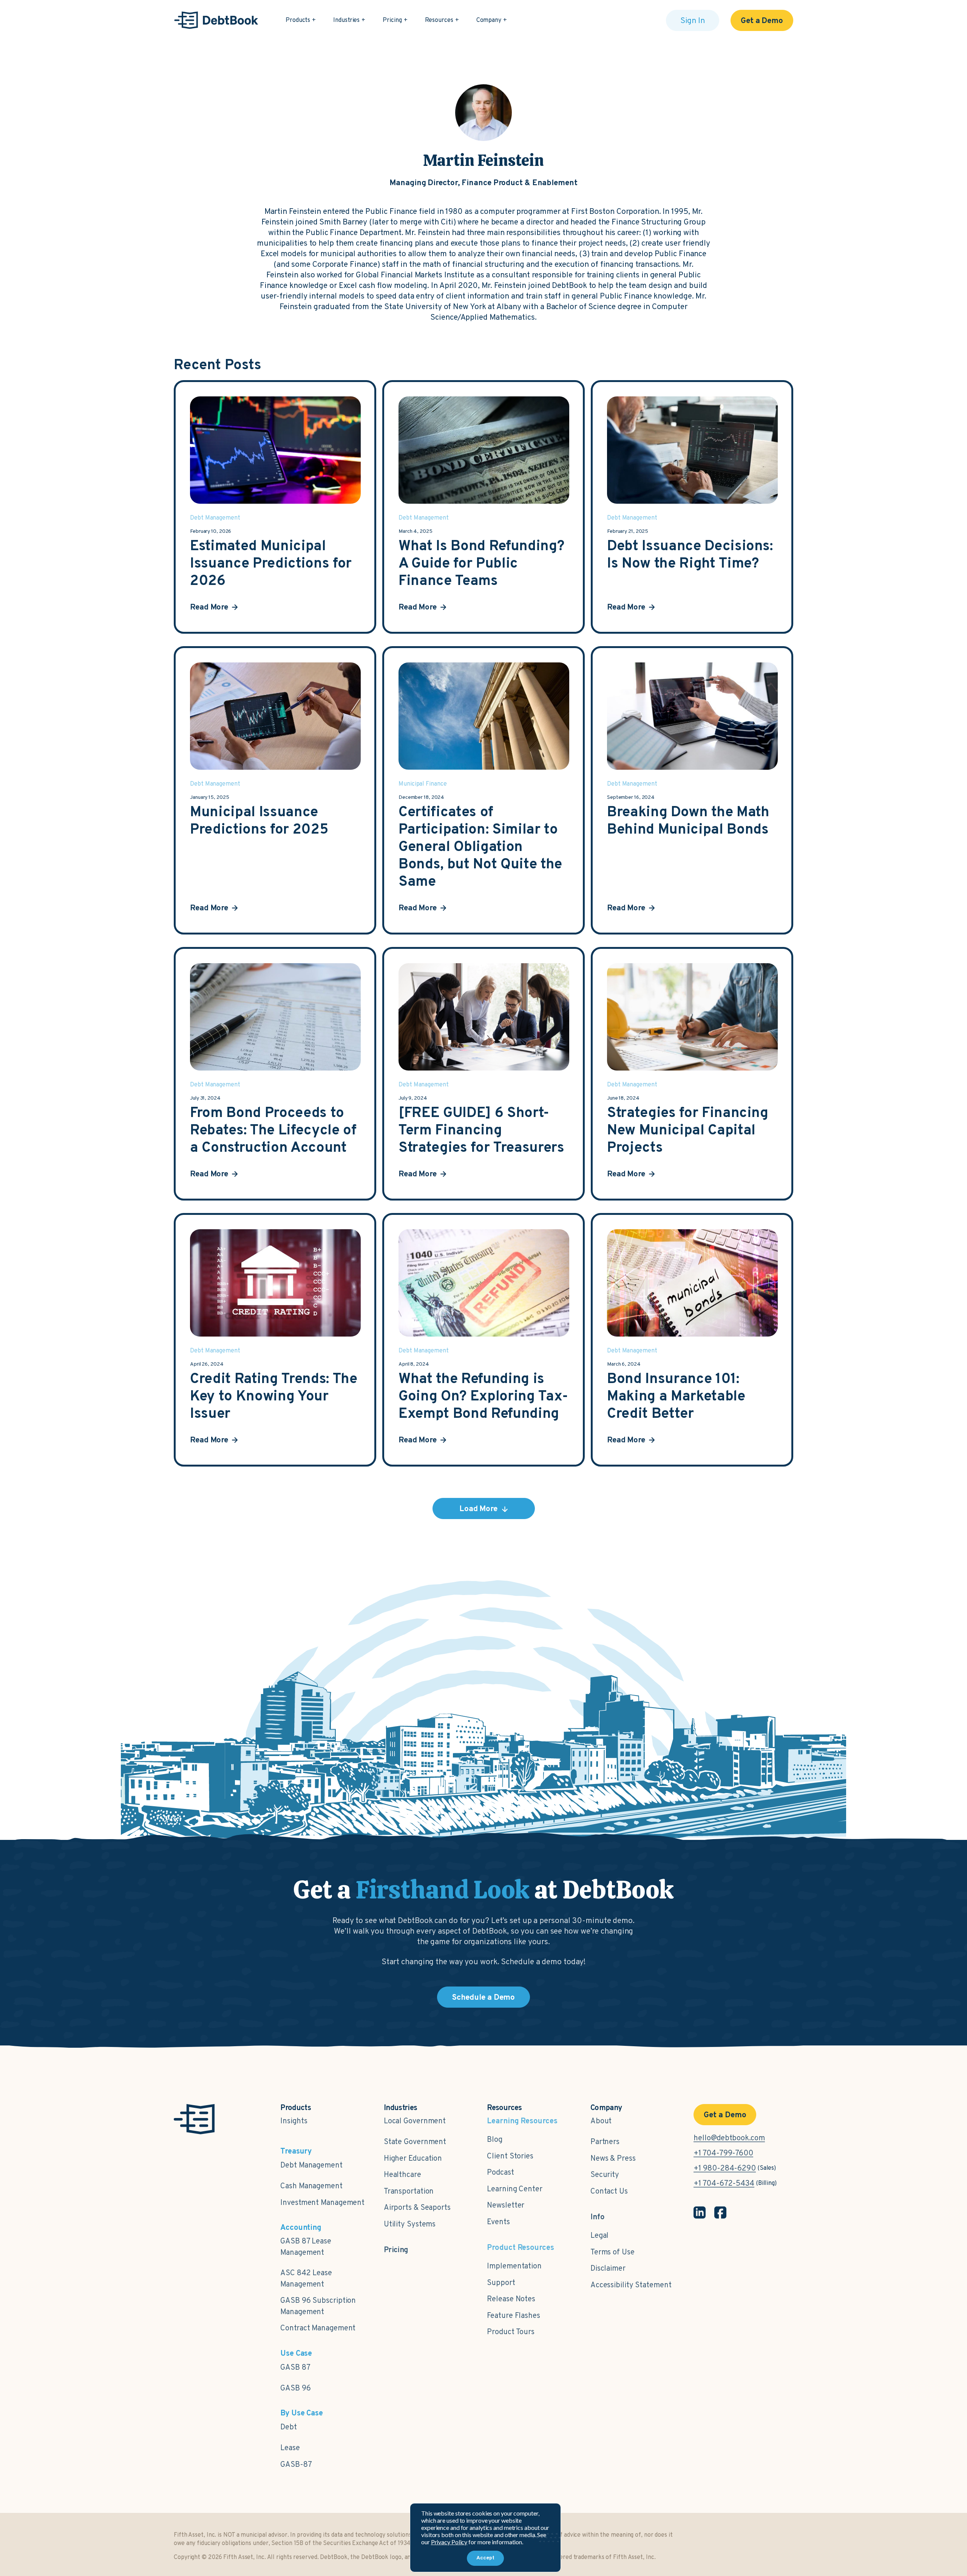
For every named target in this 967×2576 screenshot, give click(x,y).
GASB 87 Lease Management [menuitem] (306, 2247)
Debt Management (215, 518)
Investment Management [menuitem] (322, 2203)
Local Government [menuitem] (415, 2121)
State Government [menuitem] (415, 2142)
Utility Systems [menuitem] (410, 2225)
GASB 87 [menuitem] (295, 2368)
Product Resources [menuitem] (520, 2248)
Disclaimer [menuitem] (608, 2269)
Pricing (392, 20)
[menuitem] (396, 2246)
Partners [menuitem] (605, 2142)
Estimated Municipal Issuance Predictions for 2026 (271, 564)
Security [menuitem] (605, 2175)
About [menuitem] (601, 2121)
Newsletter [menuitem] (506, 2206)
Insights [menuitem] (294, 2121)
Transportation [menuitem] (409, 2192)
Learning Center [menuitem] (515, 2189)
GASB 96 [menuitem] (295, 2389)
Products (298, 20)
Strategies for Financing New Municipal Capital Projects (688, 1131)
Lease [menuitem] (290, 2448)
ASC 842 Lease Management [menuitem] (306, 2279)
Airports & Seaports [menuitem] (417, 2208)
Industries (346, 20)
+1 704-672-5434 (724, 2184)
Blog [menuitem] (495, 2140)
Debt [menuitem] (289, 2427)
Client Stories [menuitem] (510, 2157)
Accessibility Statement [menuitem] (631, 2285)
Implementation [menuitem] (514, 2267)
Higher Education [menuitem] (413, 2159)
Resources (439, 20)
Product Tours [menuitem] (511, 2332)
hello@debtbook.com (729, 2138)
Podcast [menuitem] (500, 2173)
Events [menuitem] (498, 2222)
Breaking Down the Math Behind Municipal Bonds (688, 822)
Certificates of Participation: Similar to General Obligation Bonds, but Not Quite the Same (480, 848)
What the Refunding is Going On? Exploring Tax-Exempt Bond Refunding (483, 1397)
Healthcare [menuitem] (402, 2175)
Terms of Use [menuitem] (612, 2253)
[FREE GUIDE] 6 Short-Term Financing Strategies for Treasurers (481, 1131)
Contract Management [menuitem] (318, 2328)
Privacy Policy (449, 2542)
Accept (485, 2558)
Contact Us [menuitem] (609, 2192)
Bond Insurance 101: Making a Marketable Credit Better (676, 1397)
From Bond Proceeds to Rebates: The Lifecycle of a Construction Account (273, 1131)
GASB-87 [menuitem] (296, 2465)
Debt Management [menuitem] (311, 2166)
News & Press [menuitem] (613, 2159)
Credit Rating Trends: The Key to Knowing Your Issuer (274, 1397)
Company (489, 20)
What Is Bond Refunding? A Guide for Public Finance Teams (481, 564)
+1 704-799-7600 (723, 2154)
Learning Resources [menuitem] (522, 2122)
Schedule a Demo (484, 1998)
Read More (209, 607)
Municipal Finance (423, 784)
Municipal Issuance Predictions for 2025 (259, 822)
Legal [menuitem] (600, 2236)
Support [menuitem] (501, 2283)
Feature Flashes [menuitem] (514, 2316)
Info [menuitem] (598, 2217)
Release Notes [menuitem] (511, 2299)
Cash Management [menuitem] (311, 2186)
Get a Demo (762, 21)
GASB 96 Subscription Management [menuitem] (318, 2307)
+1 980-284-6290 (725, 2169)
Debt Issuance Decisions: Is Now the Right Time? (690, 555)
